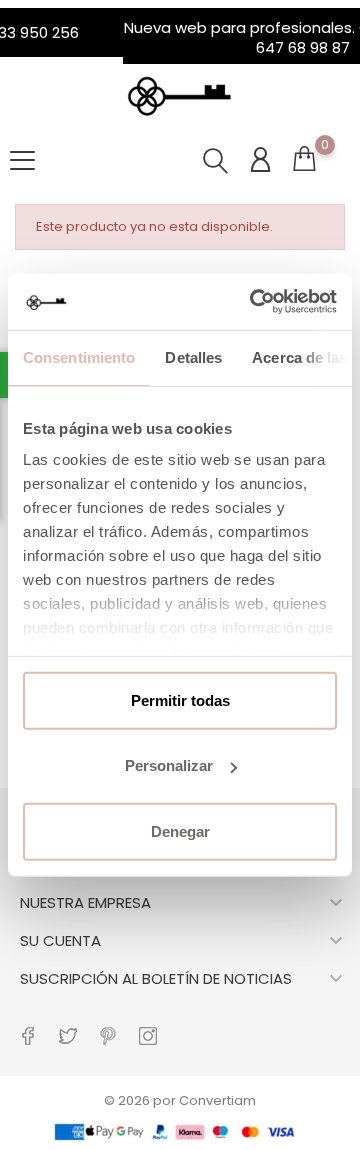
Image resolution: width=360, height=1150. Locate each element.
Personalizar (169, 765)
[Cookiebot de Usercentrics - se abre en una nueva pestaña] (254, 302)
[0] (304, 167)
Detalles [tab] (193, 356)
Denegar (180, 830)
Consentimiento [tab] (79, 356)
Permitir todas (180, 699)
